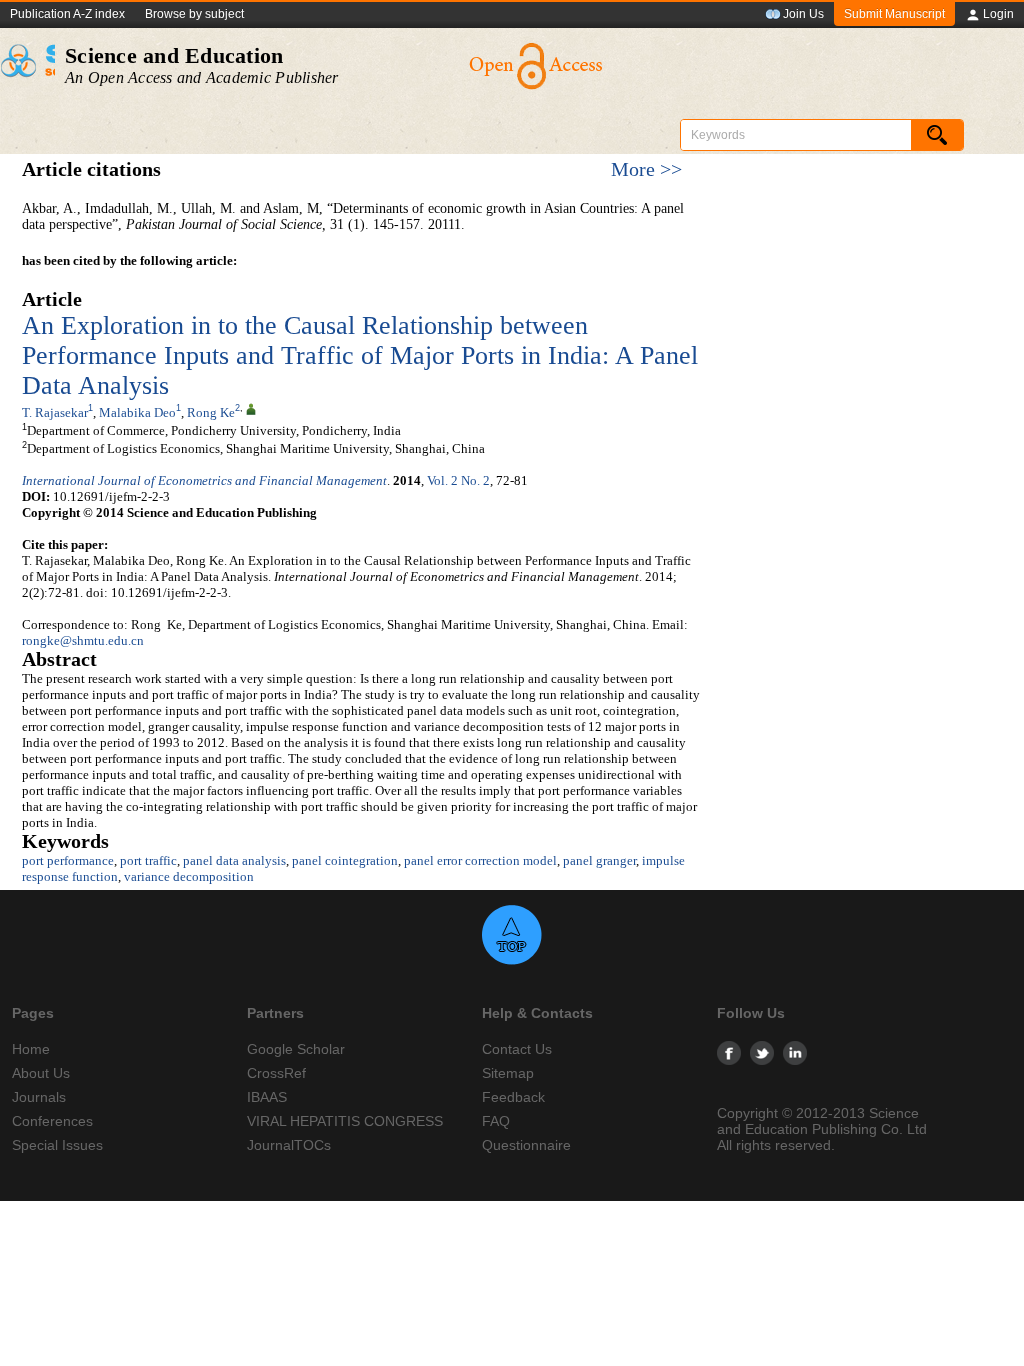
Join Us (803, 14)
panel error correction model (480, 860)
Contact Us (517, 1049)
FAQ (496, 1121)
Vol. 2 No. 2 (458, 480)
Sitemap (508, 1073)
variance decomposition (189, 876)
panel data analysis (234, 860)
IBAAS (267, 1097)
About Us (41, 1073)
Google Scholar (296, 1049)
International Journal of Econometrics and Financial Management (204, 480)
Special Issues (57, 1145)
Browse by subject (194, 14)
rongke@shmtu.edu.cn (83, 640)
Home (31, 1049)
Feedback (513, 1097)
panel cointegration (345, 860)
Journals (39, 1097)
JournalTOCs (289, 1145)
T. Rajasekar (55, 412)
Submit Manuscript (894, 14)
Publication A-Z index (67, 14)
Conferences (52, 1121)
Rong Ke (211, 412)
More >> (646, 169)
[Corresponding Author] (251, 408)
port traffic (148, 860)
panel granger (599, 860)
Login (998, 14)
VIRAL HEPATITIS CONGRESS (345, 1121)
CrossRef (276, 1073)
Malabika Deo (137, 412)
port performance (68, 860)
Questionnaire (526, 1145)
